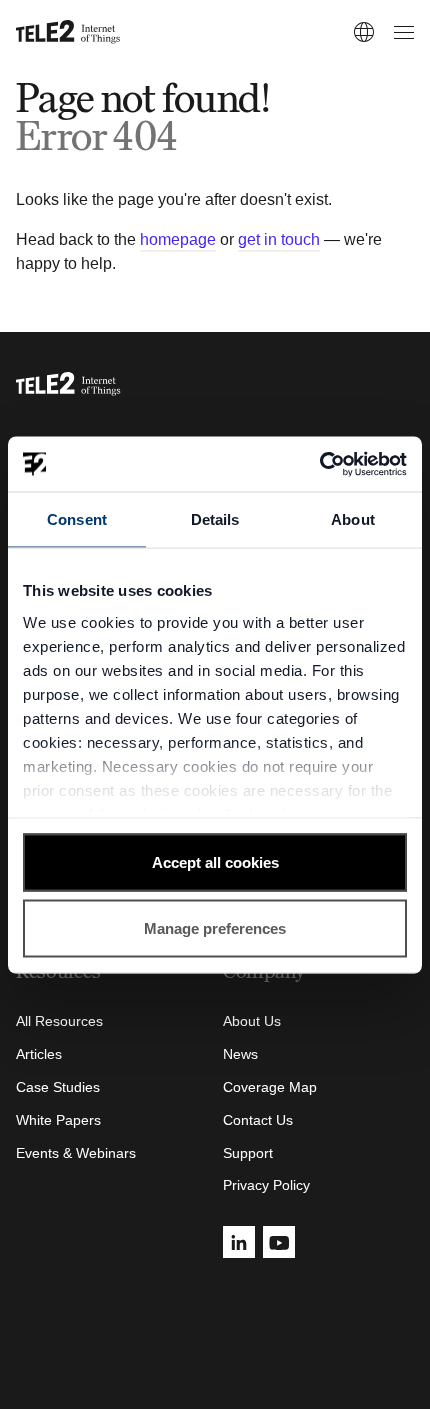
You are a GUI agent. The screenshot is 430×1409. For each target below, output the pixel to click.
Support (248, 1153)
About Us (252, 1021)
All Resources (59, 1021)
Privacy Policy (266, 1185)
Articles (39, 1054)
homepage (178, 239)
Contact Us (258, 1120)
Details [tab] (215, 519)
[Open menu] (401, 32)
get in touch (279, 239)
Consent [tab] (77, 519)
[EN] (364, 32)
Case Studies (58, 1087)
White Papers (58, 1120)
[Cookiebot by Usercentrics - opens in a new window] (319, 464)
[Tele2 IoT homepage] (68, 32)
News (240, 1054)
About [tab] (353, 519)
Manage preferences (215, 927)
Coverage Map (270, 1087)
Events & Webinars (76, 1153)
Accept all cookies (215, 862)
